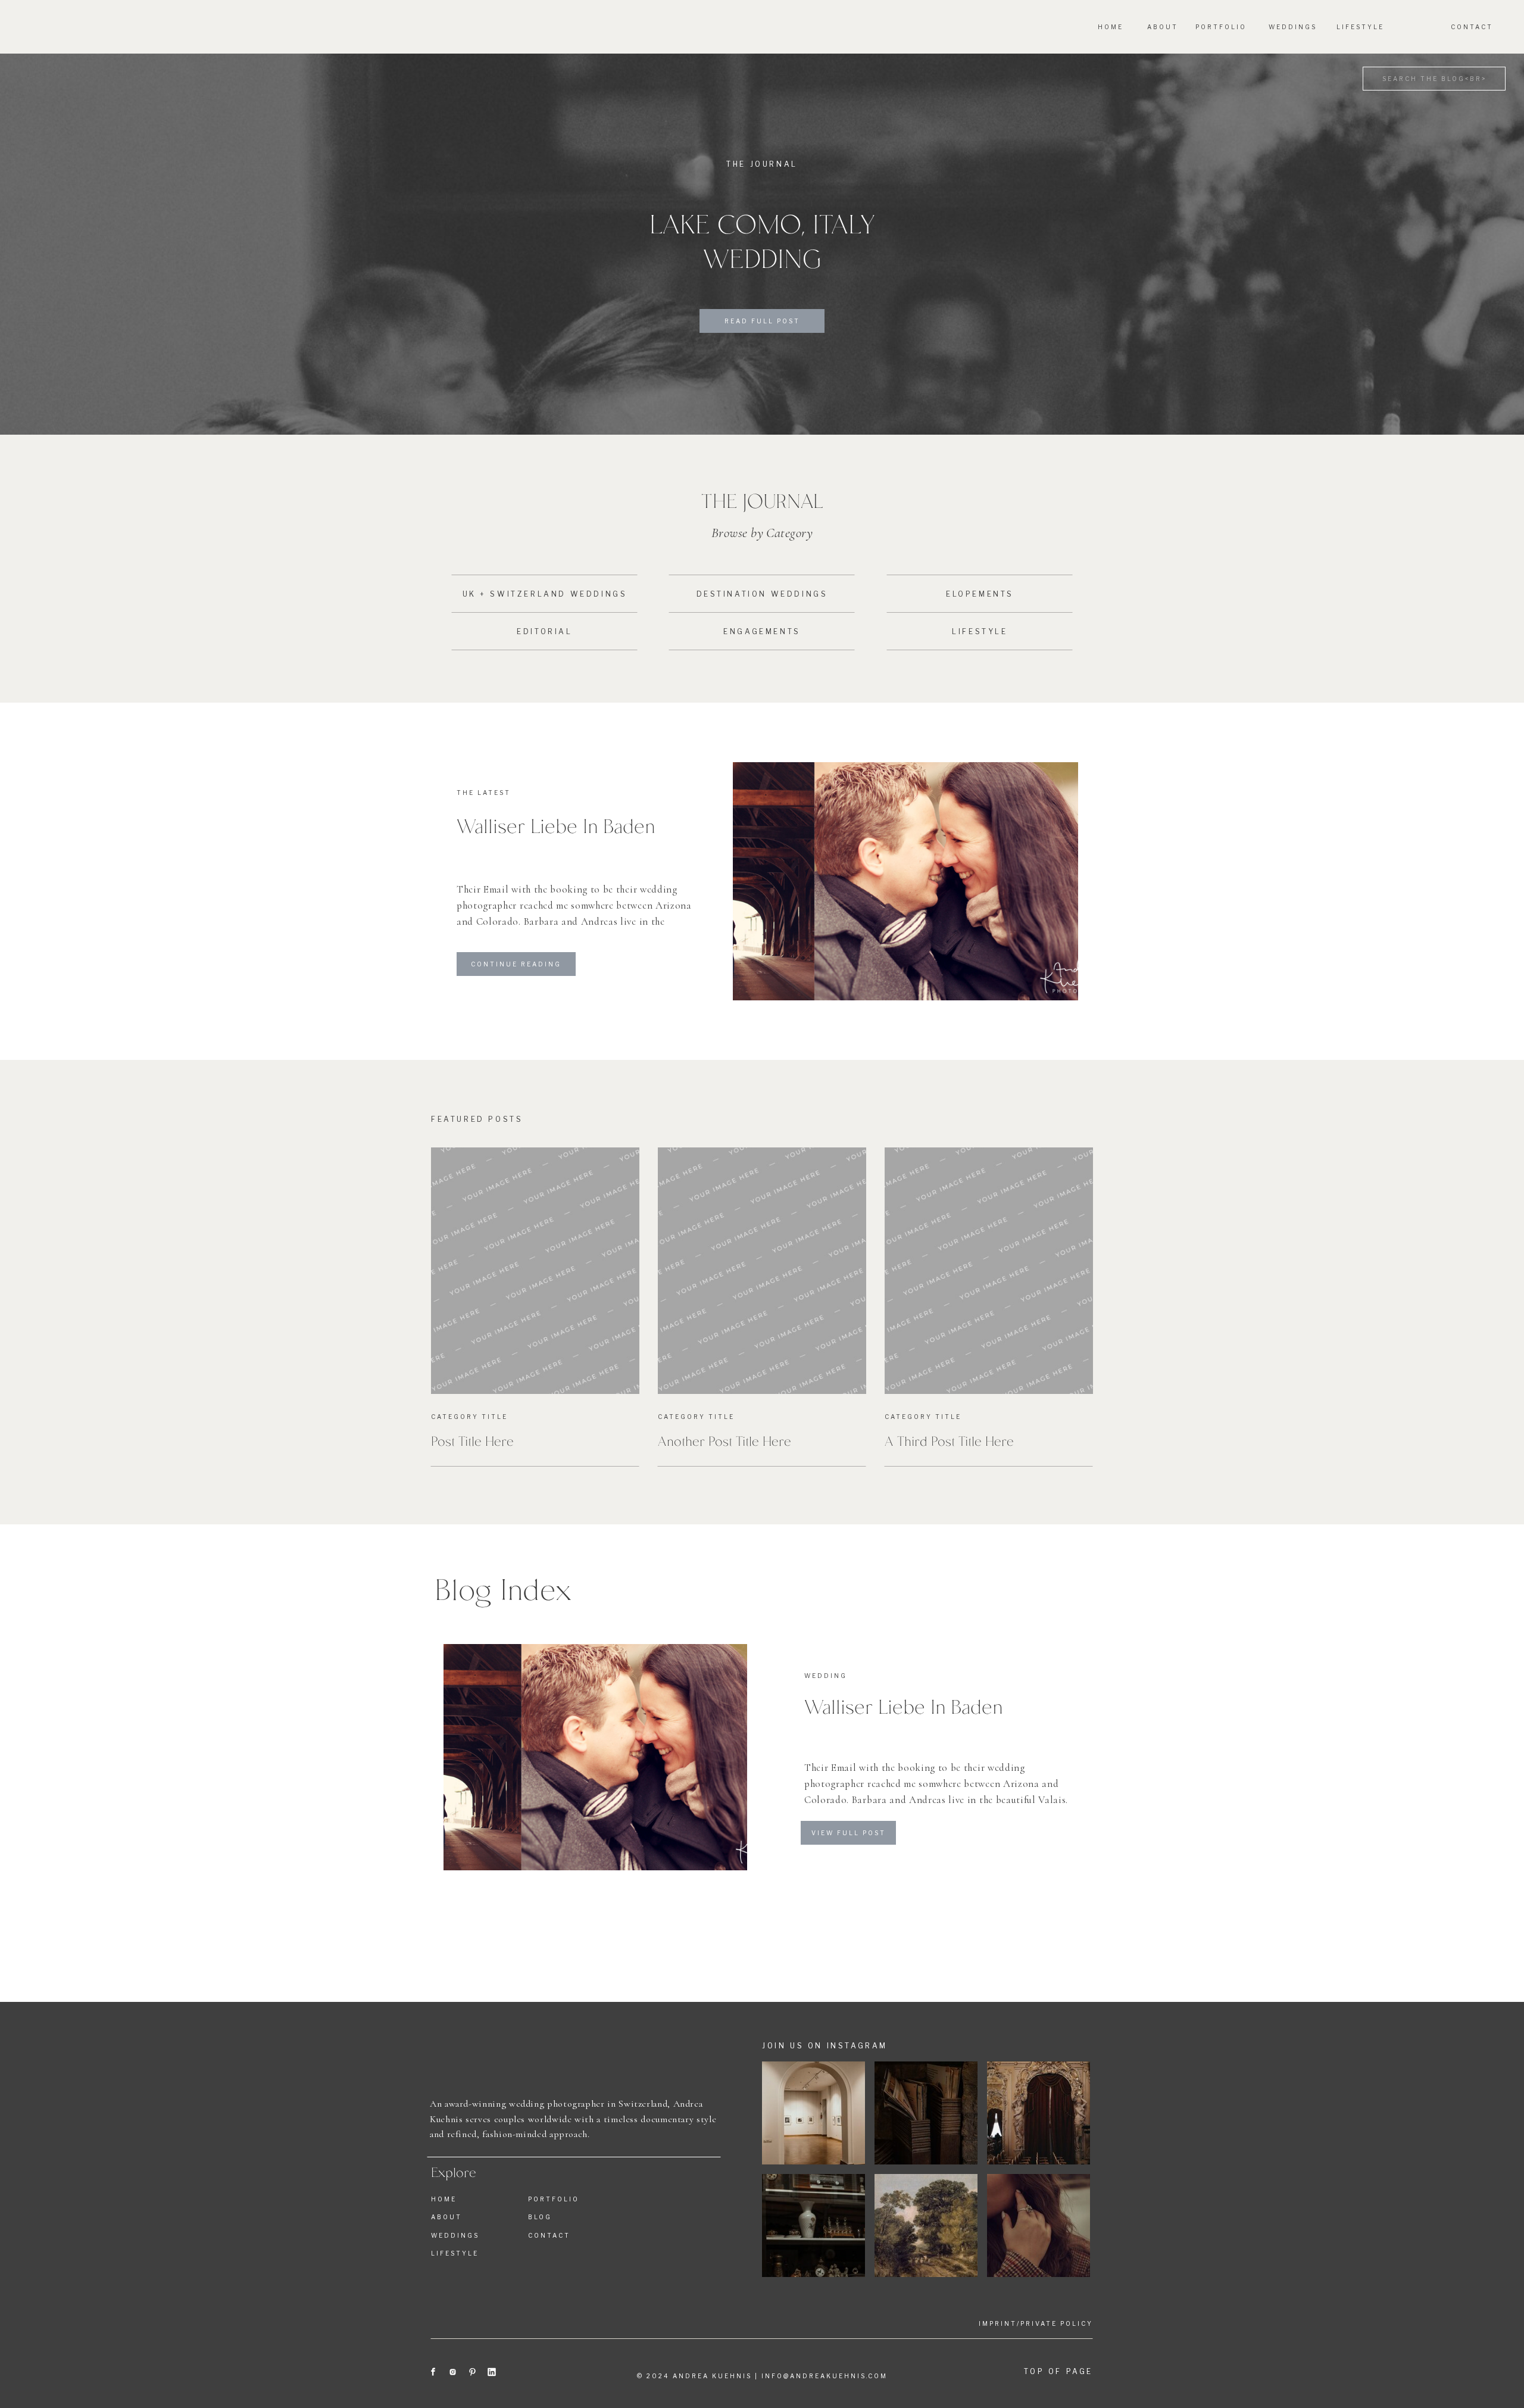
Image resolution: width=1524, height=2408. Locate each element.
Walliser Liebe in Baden (556, 825)
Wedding (826, 1676)
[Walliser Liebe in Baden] (905, 881)
